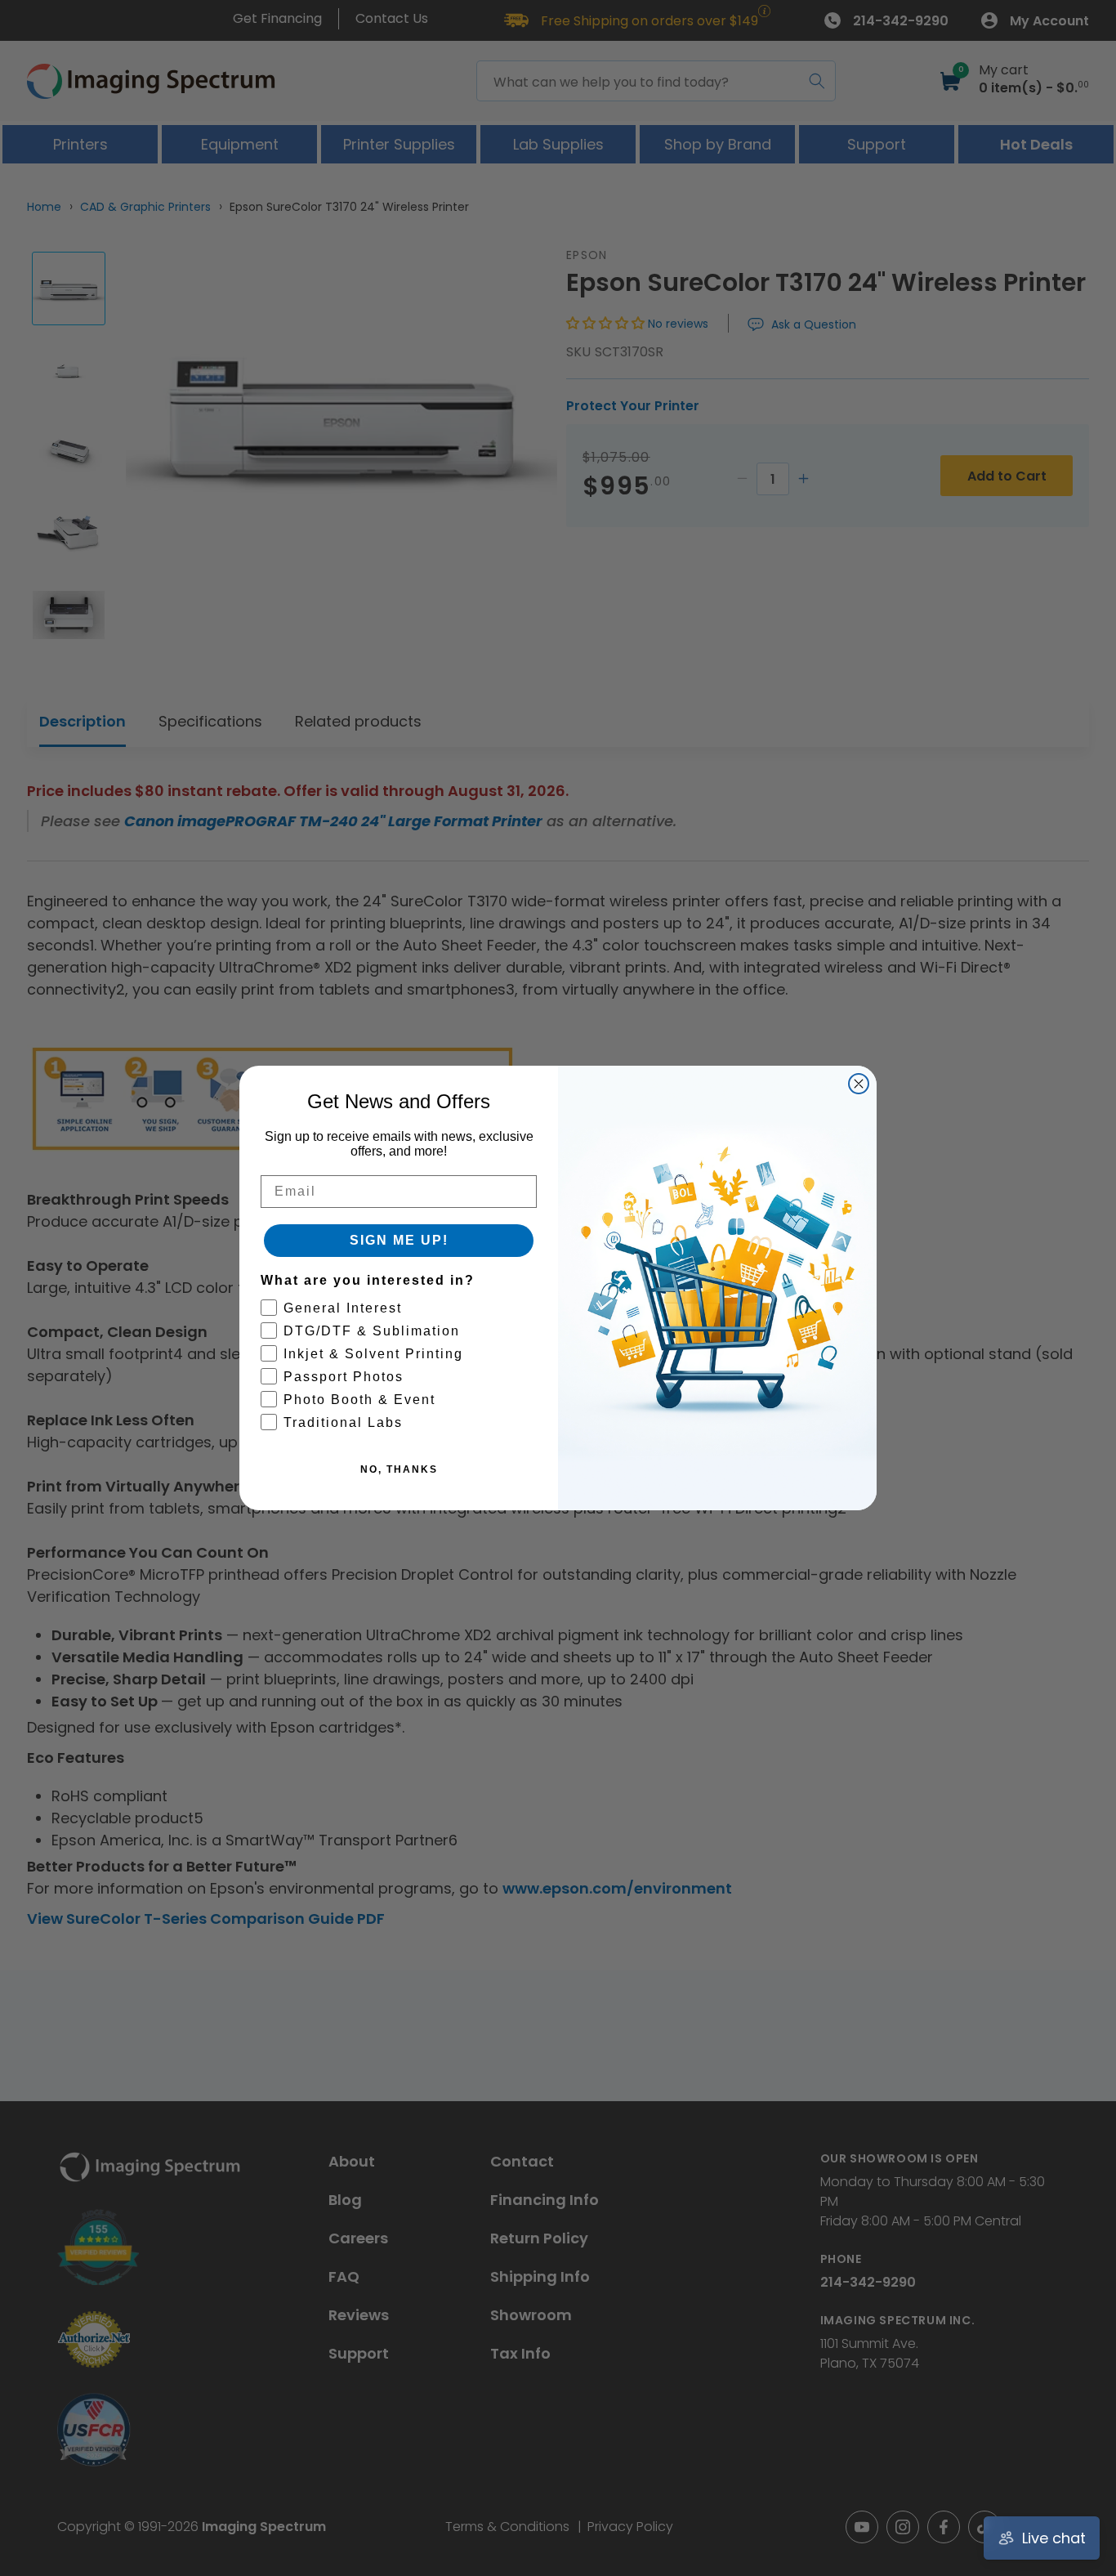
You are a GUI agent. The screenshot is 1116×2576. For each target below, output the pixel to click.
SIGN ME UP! (399, 1240)
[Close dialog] (859, 1084)
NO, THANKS (399, 1469)
